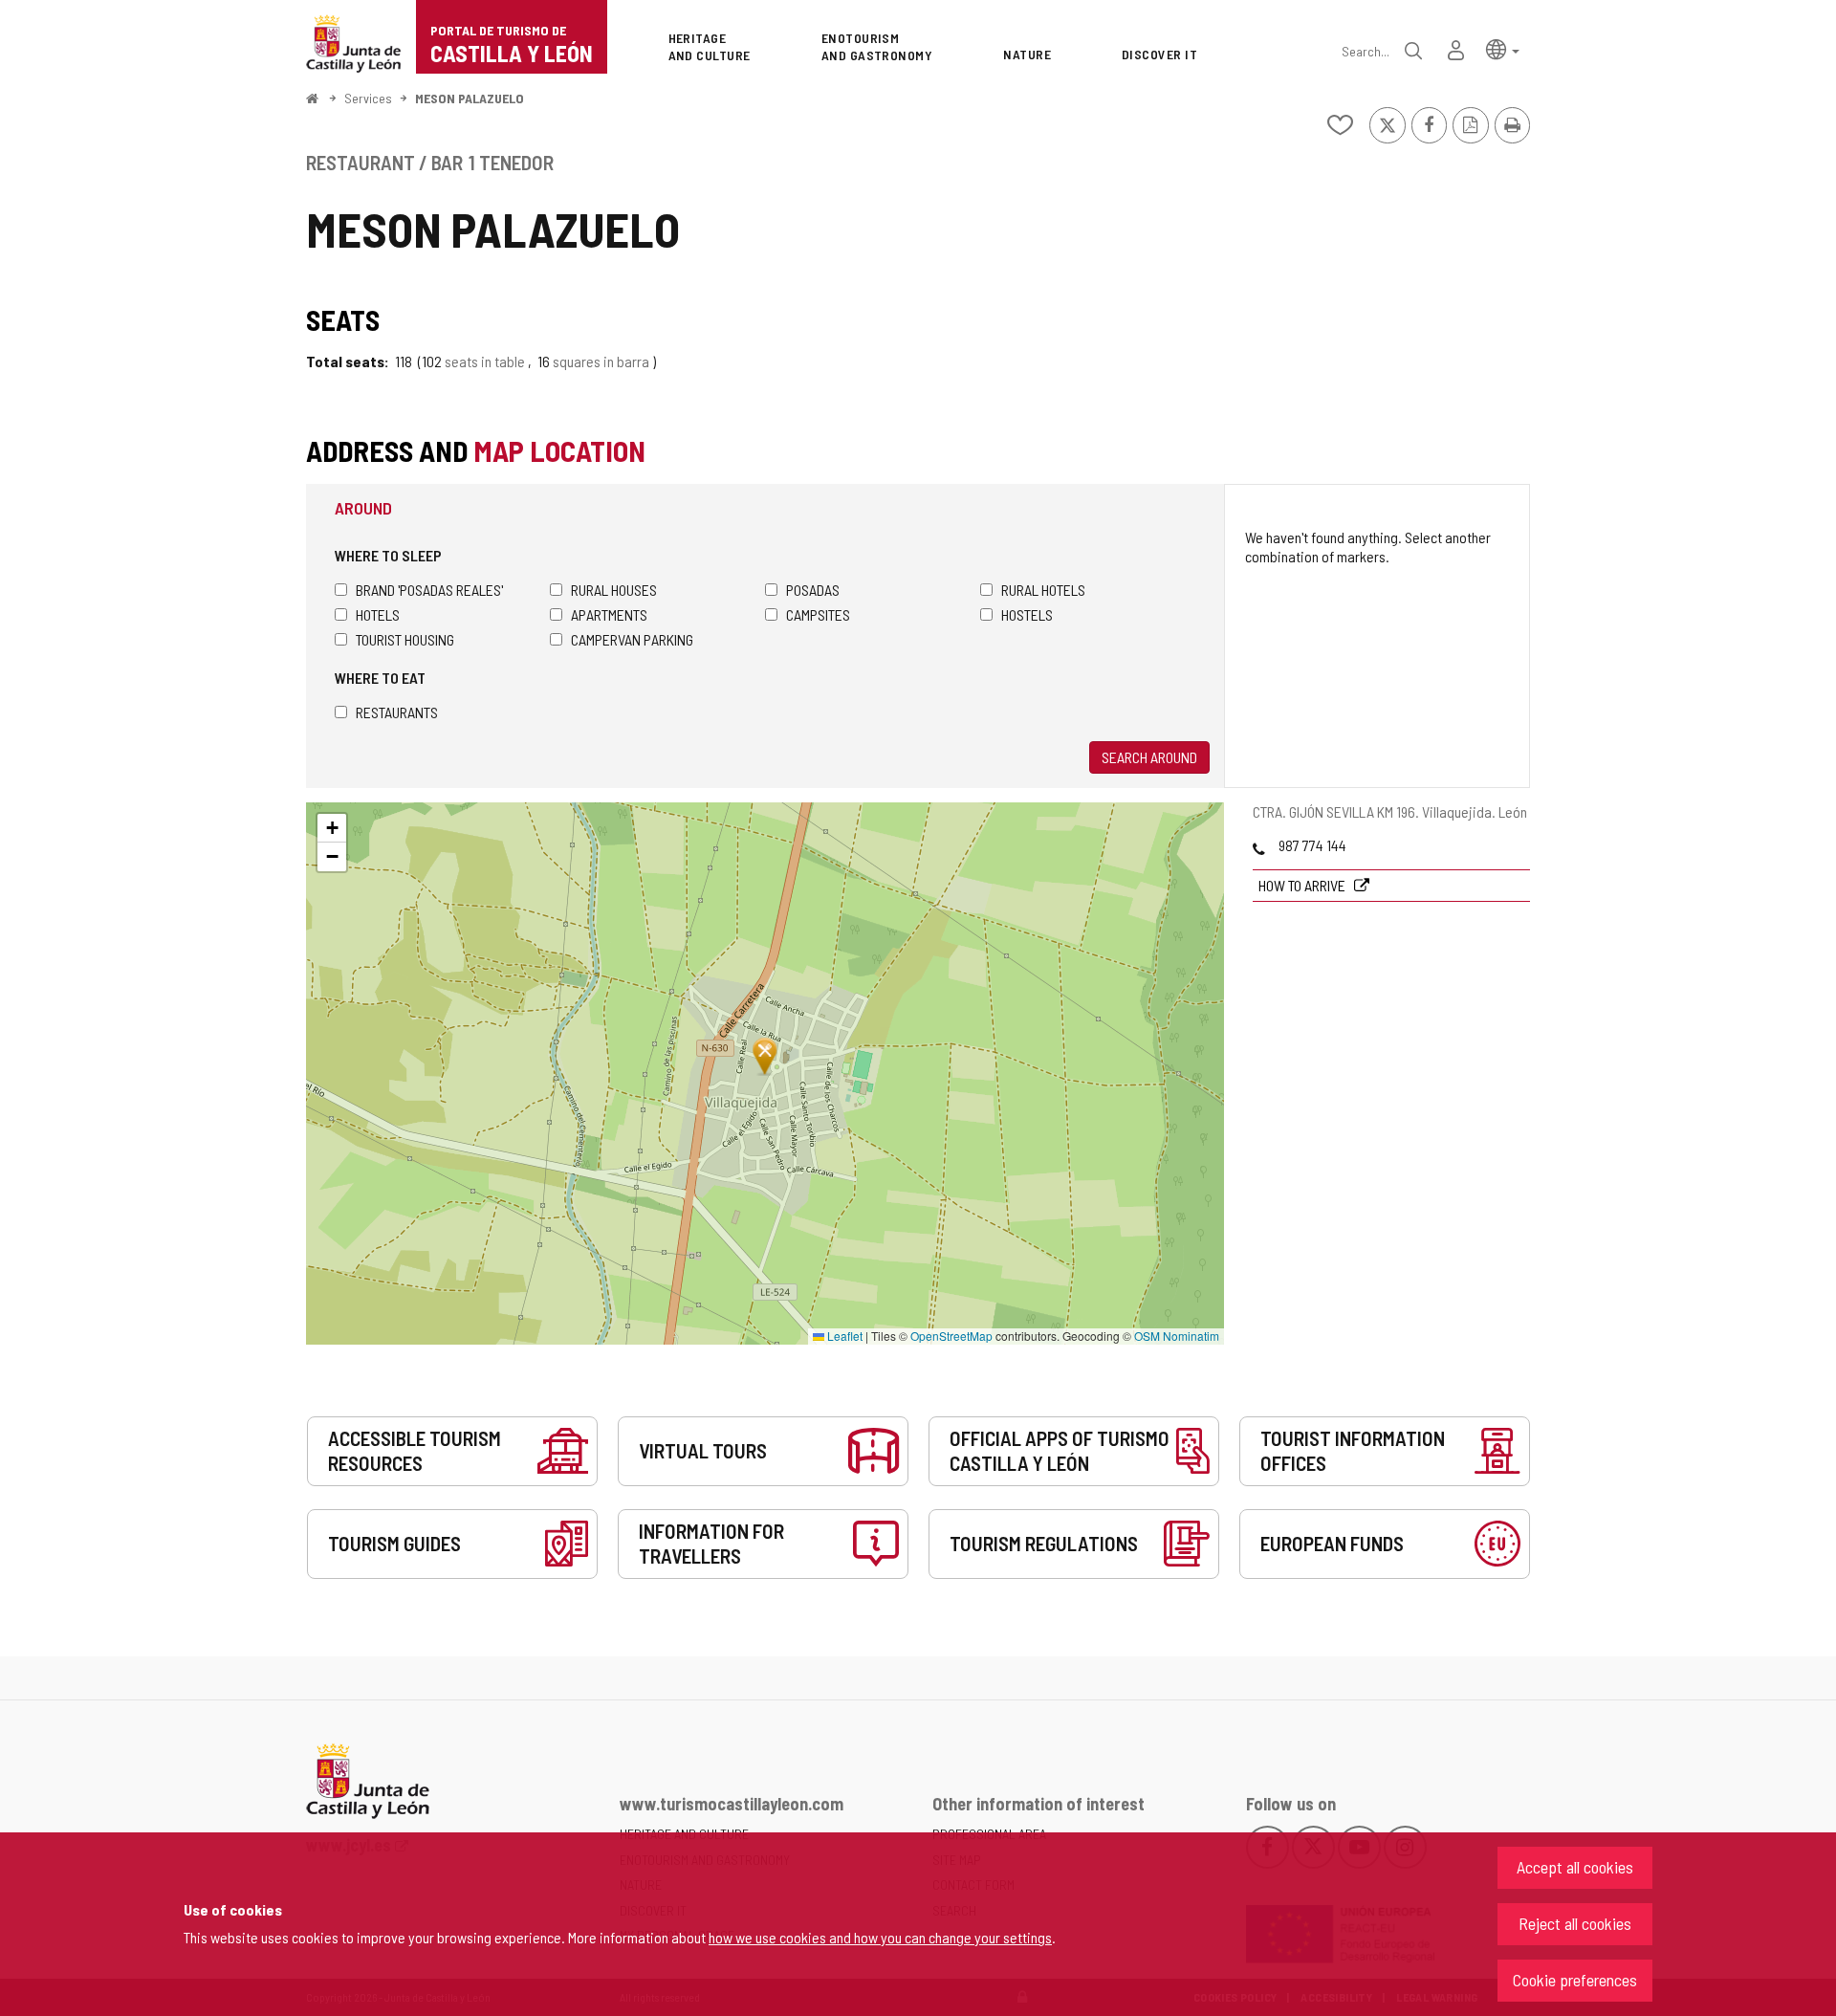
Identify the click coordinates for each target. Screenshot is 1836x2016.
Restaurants (397, 712)
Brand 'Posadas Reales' (429, 590)
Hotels (378, 614)
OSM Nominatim (1177, 1336)
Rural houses (614, 590)
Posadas (813, 590)
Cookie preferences (1575, 1980)
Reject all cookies (1575, 1923)
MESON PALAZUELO (470, 98)
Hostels (1027, 614)
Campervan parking (632, 639)
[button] (1503, 48)
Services (368, 98)
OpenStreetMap (951, 1336)
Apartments (609, 614)
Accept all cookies (1575, 1867)
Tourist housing (405, 639)
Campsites (818, 614)
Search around (1149, 757)
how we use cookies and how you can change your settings (880, 1937)
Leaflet (843, 1336)
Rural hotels (1043, 590)
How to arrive (1303, 885)
